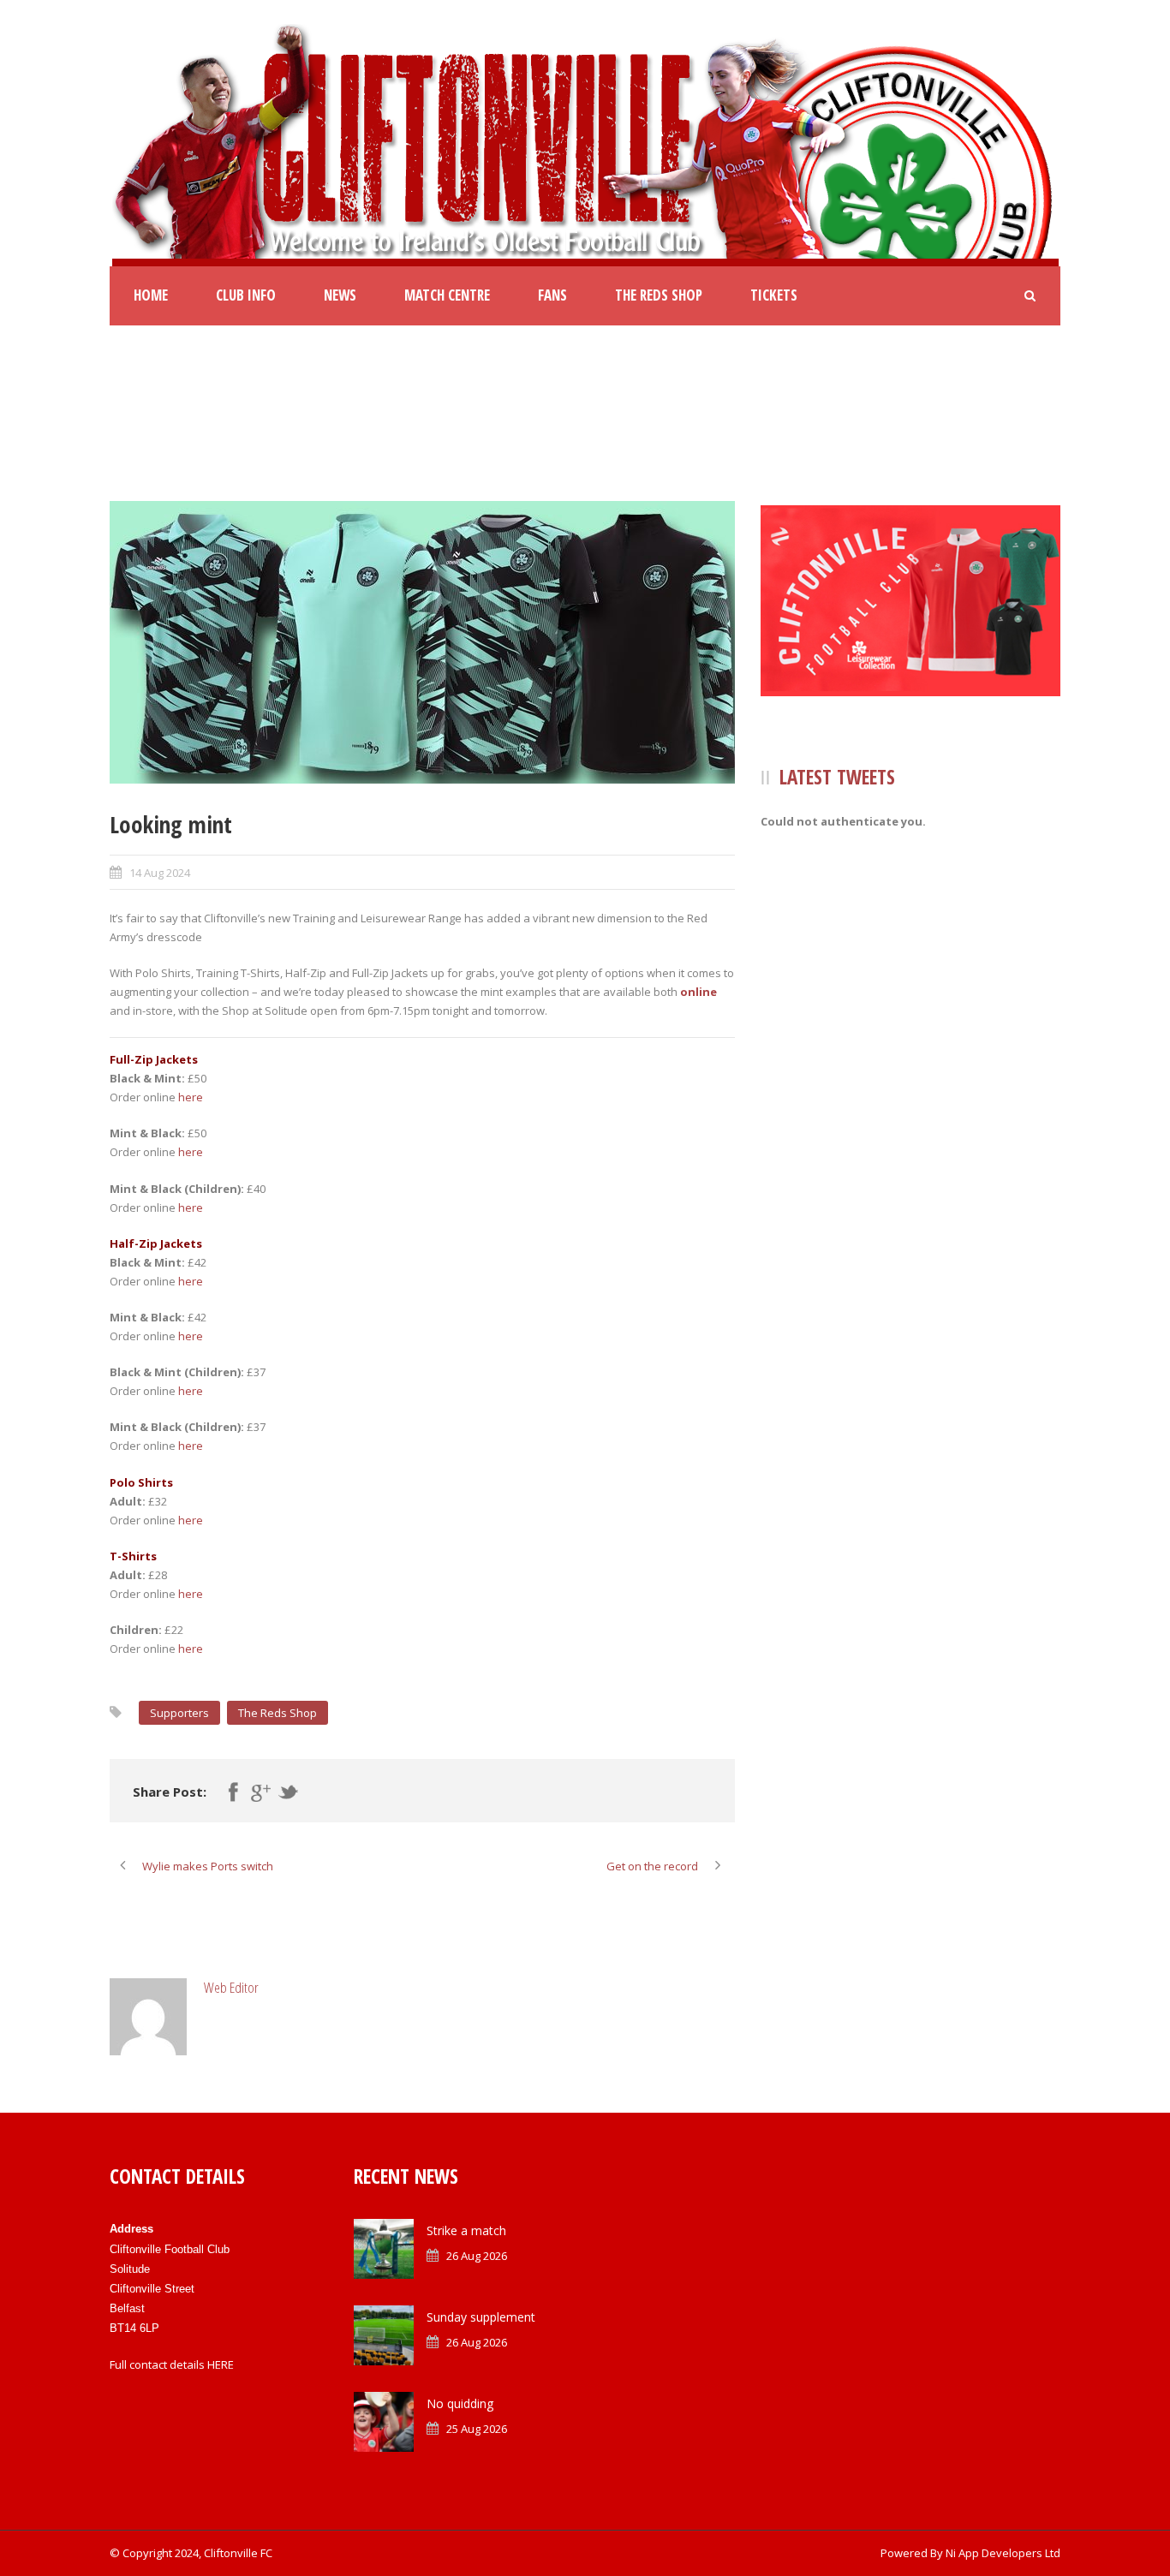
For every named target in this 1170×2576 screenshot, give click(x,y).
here (191, 1097)
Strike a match (466, 2230)
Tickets (774, 295)
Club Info (246, 295)
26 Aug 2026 (477, 2256)
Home (151, 295)
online (698, 992)
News (340, 295)
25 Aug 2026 (477, 2429)
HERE (221, 2364)
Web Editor (231, 1987)
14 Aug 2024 (160, 873)
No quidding (460, 2403)
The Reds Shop (659, 295)
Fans (552, 295)
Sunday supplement (481, 2317)
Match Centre (447, 295)
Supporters (179, 1713)
